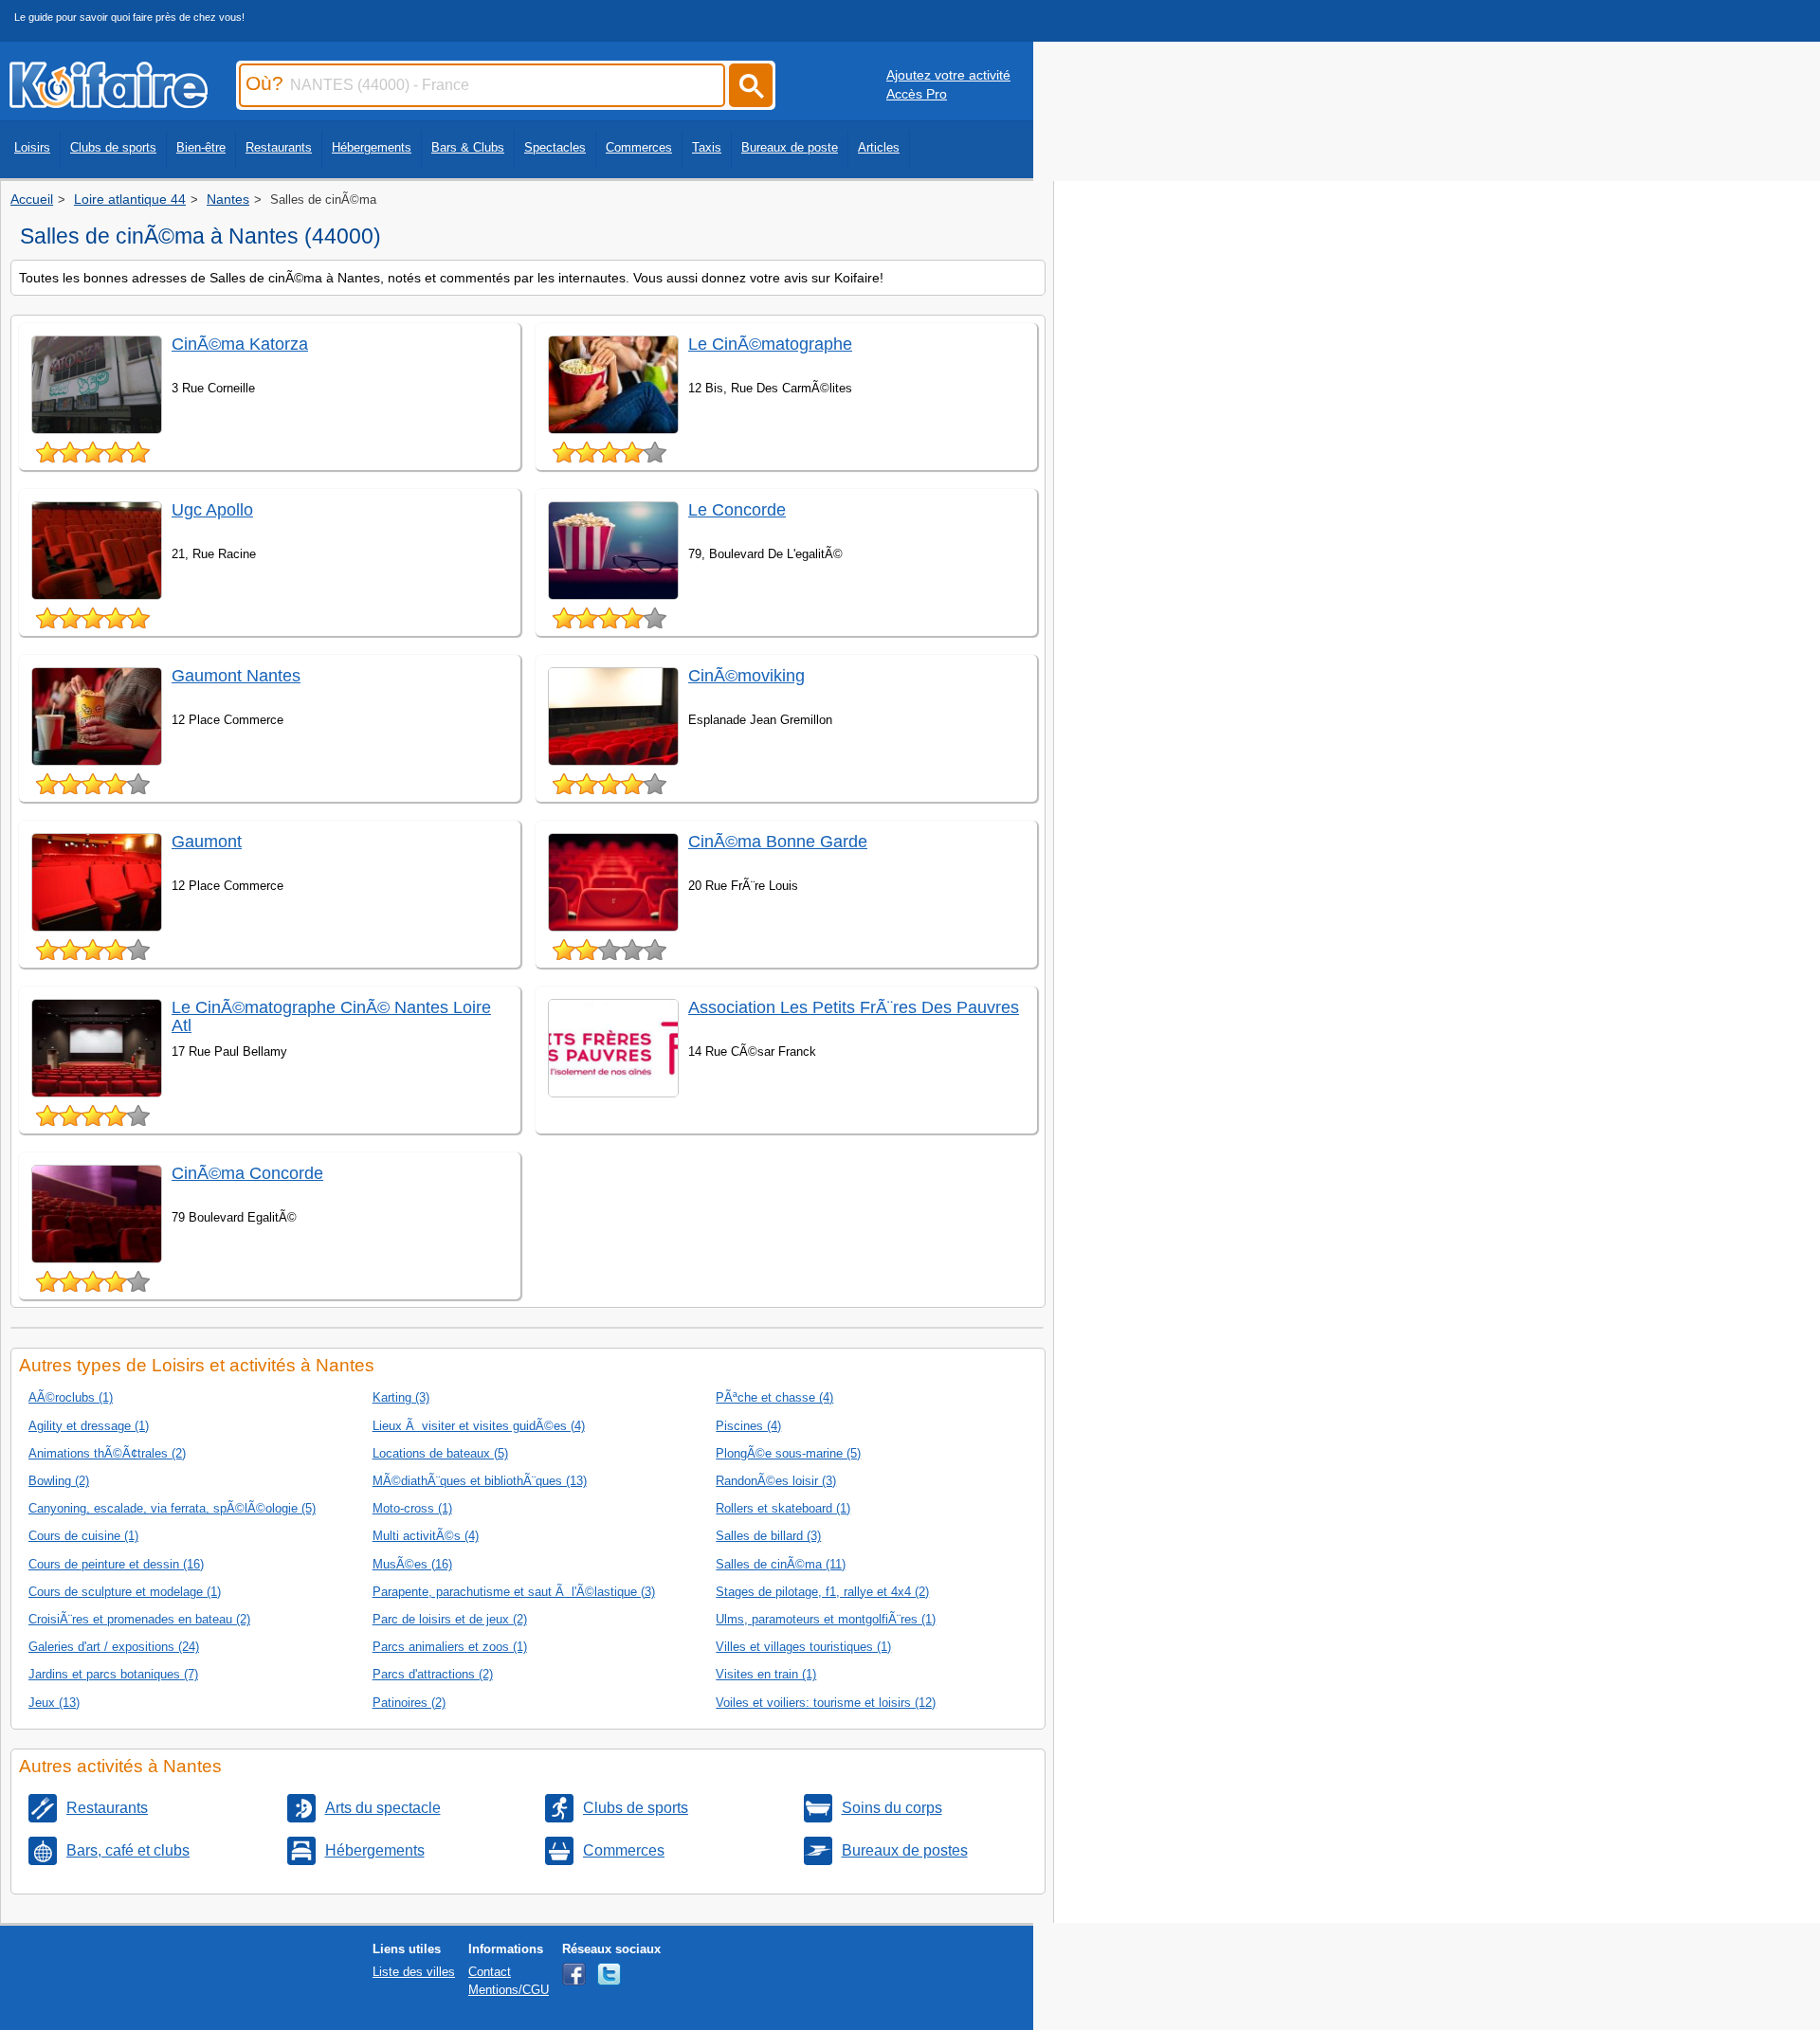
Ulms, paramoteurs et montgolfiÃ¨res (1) (826, 1619)
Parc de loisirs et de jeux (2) (450, 1619)
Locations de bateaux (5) (440, 1453)
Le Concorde (737, 510)
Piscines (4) (748, 1426)
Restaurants (279, 147)
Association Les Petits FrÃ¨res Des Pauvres (854, 1007)
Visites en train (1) (766, 1674)
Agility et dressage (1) (89, 1426)
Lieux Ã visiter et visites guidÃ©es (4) (479, 1426)
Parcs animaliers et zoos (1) (450, 1647)
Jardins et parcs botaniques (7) (113, 1674)
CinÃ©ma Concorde (247, 1173)
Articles (879, 147)
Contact (490, 1972)
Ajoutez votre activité (948, 75)
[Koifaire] (109, 102)
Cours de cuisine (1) (83, 1536)
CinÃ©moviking (746, 676)
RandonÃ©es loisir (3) (776, 1481)
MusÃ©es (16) (412, 1564)
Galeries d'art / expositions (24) (114, 1647)
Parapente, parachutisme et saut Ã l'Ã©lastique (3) (514, 1592)
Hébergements (372, 147)
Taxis (707, 147)
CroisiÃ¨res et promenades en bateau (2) (139, 1619)
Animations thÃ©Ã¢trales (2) (107, 1453)
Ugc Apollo (212, 510)
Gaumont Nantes (236, 676)
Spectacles (555, 147)
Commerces (639, 147)
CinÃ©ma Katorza (240, 344)
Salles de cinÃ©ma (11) (781, 1564)
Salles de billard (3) (768, 1536)
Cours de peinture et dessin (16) (116, 1564)
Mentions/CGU (509, 1990)
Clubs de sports (113, 147)
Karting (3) (401, 1397)
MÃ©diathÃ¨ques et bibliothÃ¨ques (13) (480, 1481)
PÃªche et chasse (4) (774, 1397)
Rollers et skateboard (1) (783, 1508)
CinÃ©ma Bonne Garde (778, 842)
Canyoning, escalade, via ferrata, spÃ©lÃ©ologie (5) (172, 1508)
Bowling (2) (59, 1481)
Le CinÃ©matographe (770, 344)
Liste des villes (414, 1972)
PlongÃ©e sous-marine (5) (788, 1453)
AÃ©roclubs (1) (71, 1397)
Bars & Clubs (468, 147)
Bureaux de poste (790, 147)
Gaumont (207, 842)
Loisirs (32, 147)
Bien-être (201, 147)
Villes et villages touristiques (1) (803, 1647)
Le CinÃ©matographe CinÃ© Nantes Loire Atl (331, 1016)
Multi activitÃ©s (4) (426, 1536)
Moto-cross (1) (412, 1508)
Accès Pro (917, 94)
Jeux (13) (54, 1703)
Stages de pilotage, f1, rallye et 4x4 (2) (822, 1592)
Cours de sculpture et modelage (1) (125, 1592)
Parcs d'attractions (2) (433, 1674)
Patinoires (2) (409, 1703)
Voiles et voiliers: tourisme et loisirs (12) (826, 1703)
